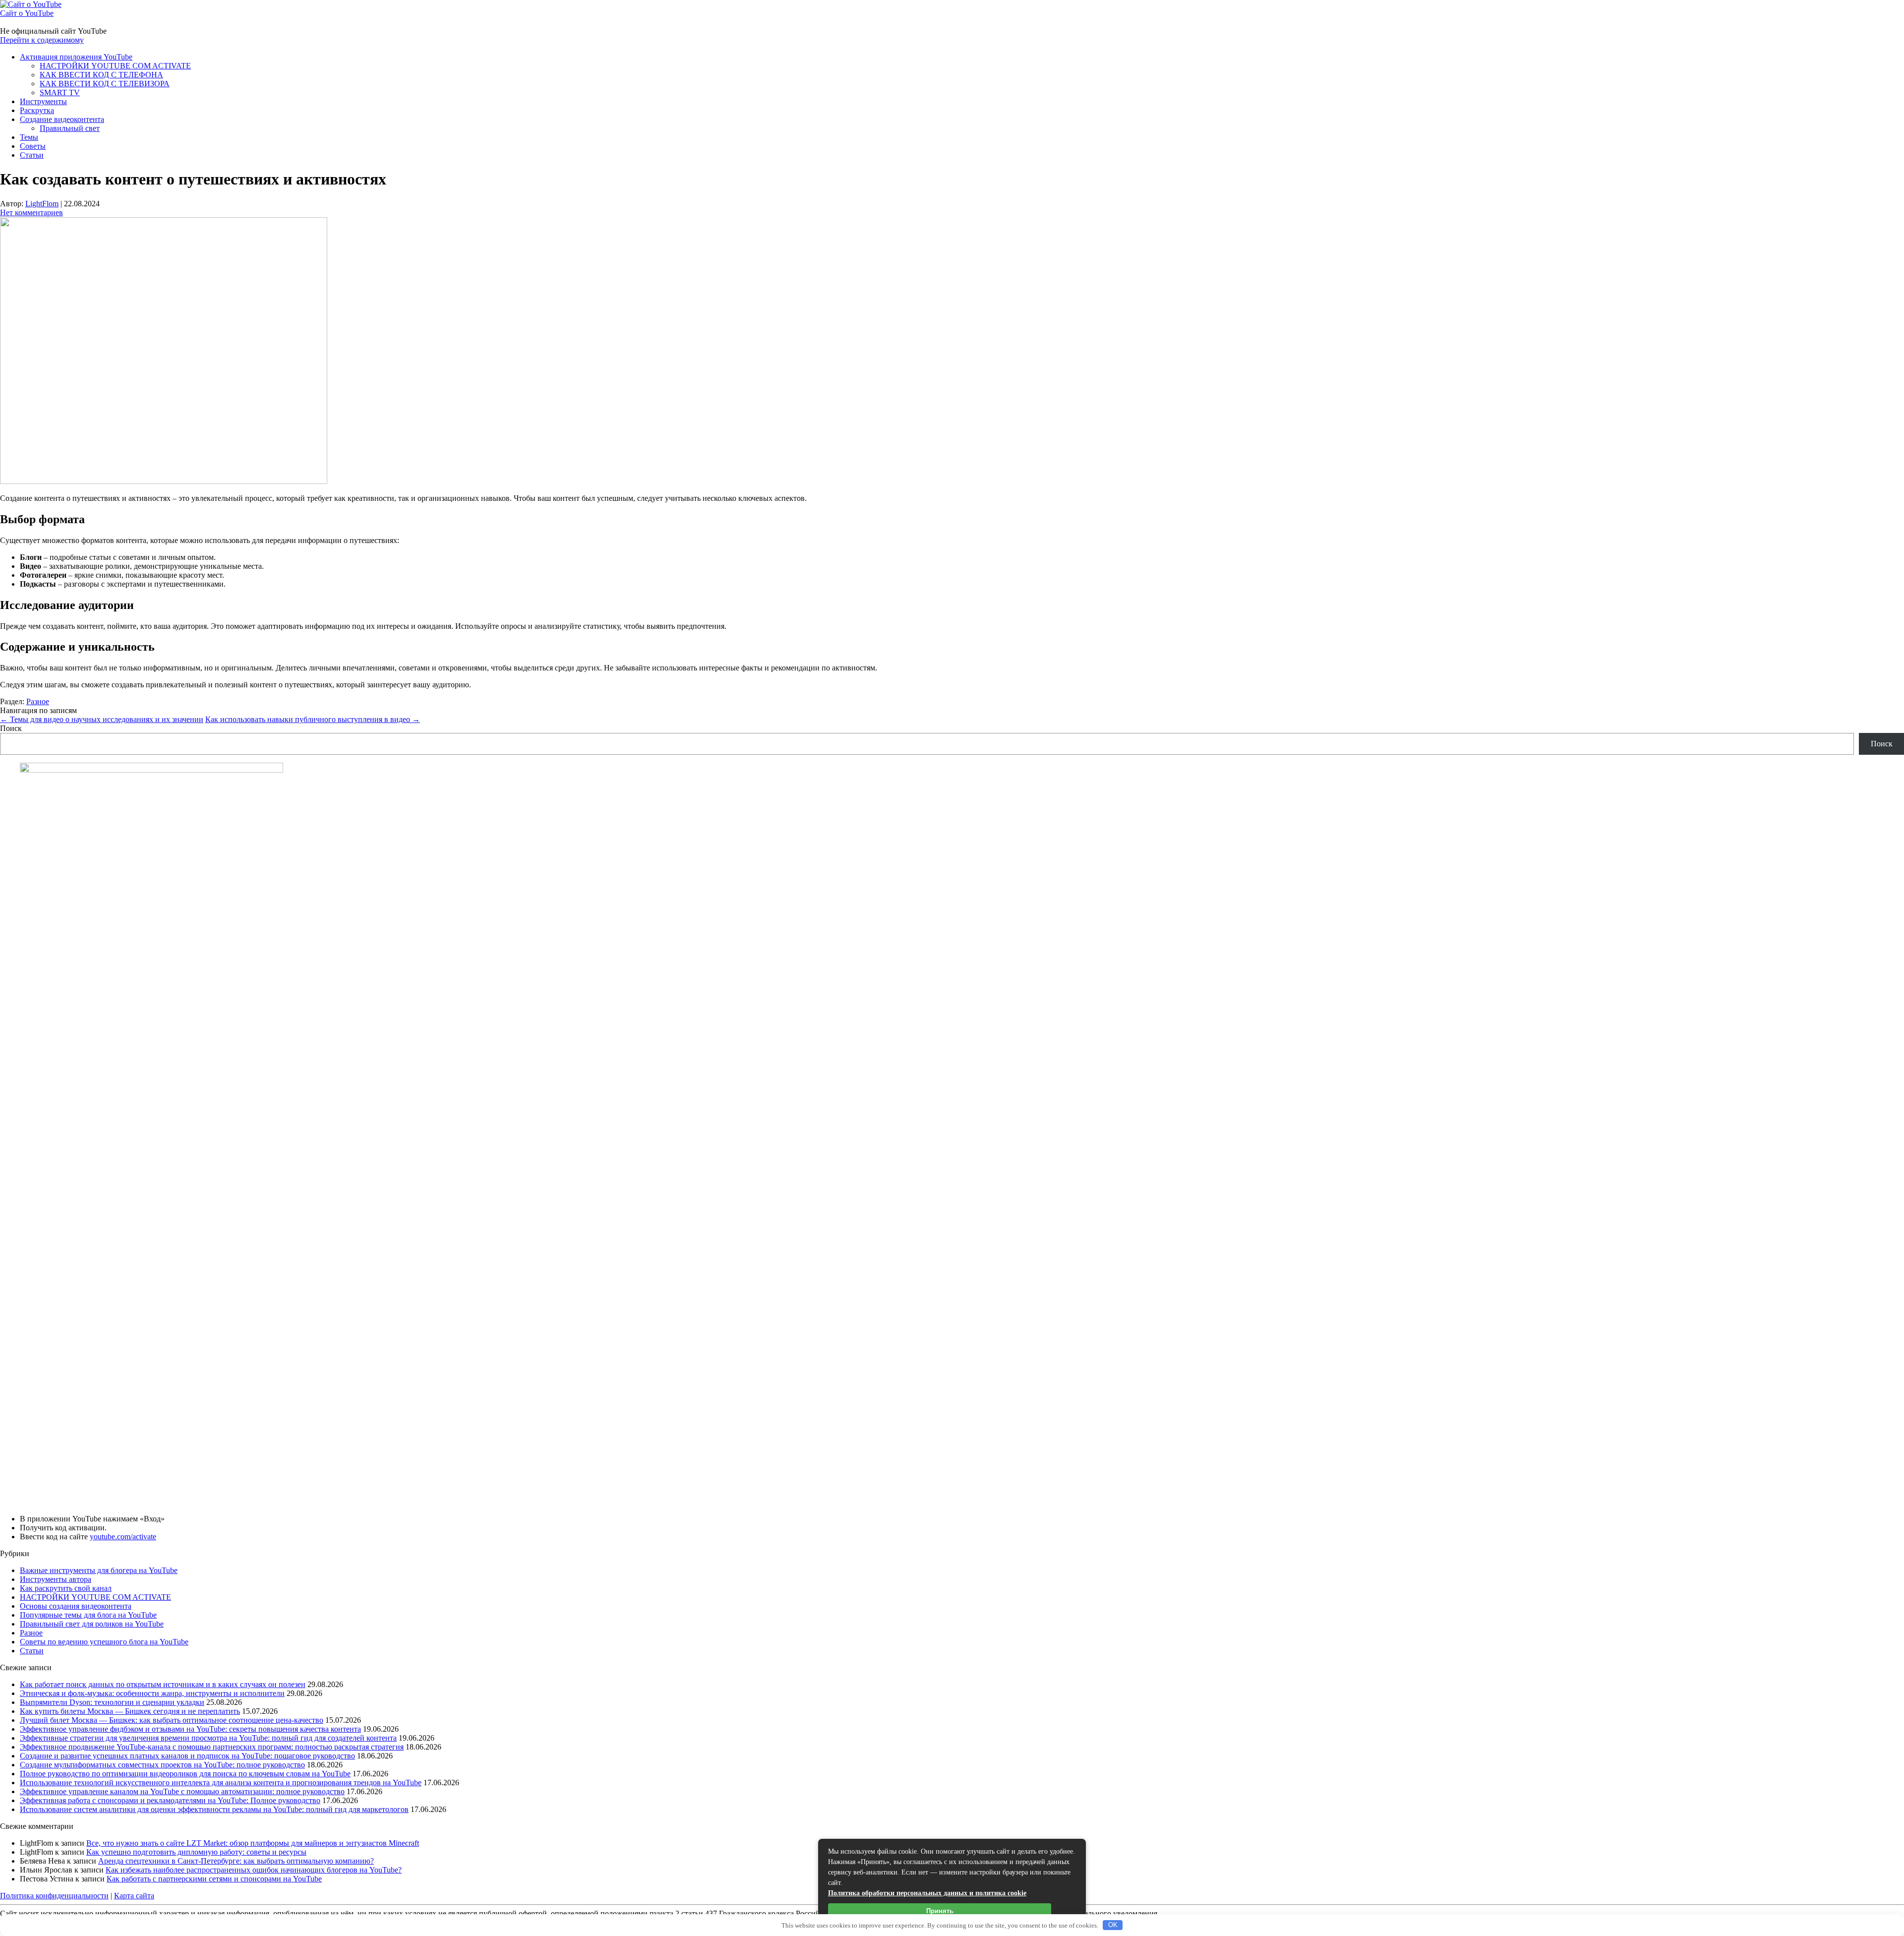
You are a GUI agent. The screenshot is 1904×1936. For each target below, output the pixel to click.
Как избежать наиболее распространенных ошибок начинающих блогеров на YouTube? (254, 1870)
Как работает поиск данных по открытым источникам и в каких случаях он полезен (163, 1684)
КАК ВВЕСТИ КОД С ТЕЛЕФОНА (101, 75)
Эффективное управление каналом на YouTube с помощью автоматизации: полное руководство (182, 1791)
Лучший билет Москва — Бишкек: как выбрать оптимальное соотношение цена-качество (172, 1720)
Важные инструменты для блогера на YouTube (99, 1570)
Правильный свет (70, 128)
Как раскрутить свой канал (66, 1588)
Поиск (11, 728)
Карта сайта (134, 1896)
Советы (33, 146)
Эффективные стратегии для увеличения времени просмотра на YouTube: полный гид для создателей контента (208, 1738)
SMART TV (60, 92)
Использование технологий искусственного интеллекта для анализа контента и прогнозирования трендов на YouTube (221, 1783)
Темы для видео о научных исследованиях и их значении (102, 719)
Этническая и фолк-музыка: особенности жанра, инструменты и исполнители (152, 1693)
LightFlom (42, 204)
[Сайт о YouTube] (31, 4)
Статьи (32, 155)
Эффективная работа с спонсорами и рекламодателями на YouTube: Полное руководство (170, 1800)
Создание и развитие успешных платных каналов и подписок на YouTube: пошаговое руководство (187, 1756)
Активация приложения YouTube (76, 57)
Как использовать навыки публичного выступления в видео (313, 719)
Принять (940, 1911)
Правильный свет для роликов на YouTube (92, 1624)
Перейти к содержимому (42, 40)
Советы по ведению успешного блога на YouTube (104, 1642)
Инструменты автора (56, 1579)
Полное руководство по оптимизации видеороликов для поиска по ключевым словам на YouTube (185, 1774)
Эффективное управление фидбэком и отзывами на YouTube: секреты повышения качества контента (190, 1729)
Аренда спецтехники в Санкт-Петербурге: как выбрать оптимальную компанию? (236, 1861)
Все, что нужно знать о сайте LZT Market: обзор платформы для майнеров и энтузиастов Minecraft (253, 1843)
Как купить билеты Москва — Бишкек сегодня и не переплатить (130, 1711)
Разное (38, 701)
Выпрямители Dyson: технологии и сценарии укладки (112, 1702)
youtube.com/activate (123, 1537)
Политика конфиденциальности (54, 1896)
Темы (29, 137)
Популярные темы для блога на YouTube (88, 1615)
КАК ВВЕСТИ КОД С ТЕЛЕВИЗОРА (105, 84)
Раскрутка (37, 110)
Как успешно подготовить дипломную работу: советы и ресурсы (196, 1852)
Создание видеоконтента (62, 119)
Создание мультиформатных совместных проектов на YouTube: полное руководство (162, 1765)
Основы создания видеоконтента (76, 1606)
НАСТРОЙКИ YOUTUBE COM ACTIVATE (115, 66)
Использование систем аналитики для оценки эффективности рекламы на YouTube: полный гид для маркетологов (214, 1809)
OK (1113, 1925)
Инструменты (43, 101)
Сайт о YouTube (27, 13)
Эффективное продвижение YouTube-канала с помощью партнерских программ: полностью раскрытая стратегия (212, 1747)
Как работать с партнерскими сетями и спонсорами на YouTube (214, 1879)
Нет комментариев (31, 212)
